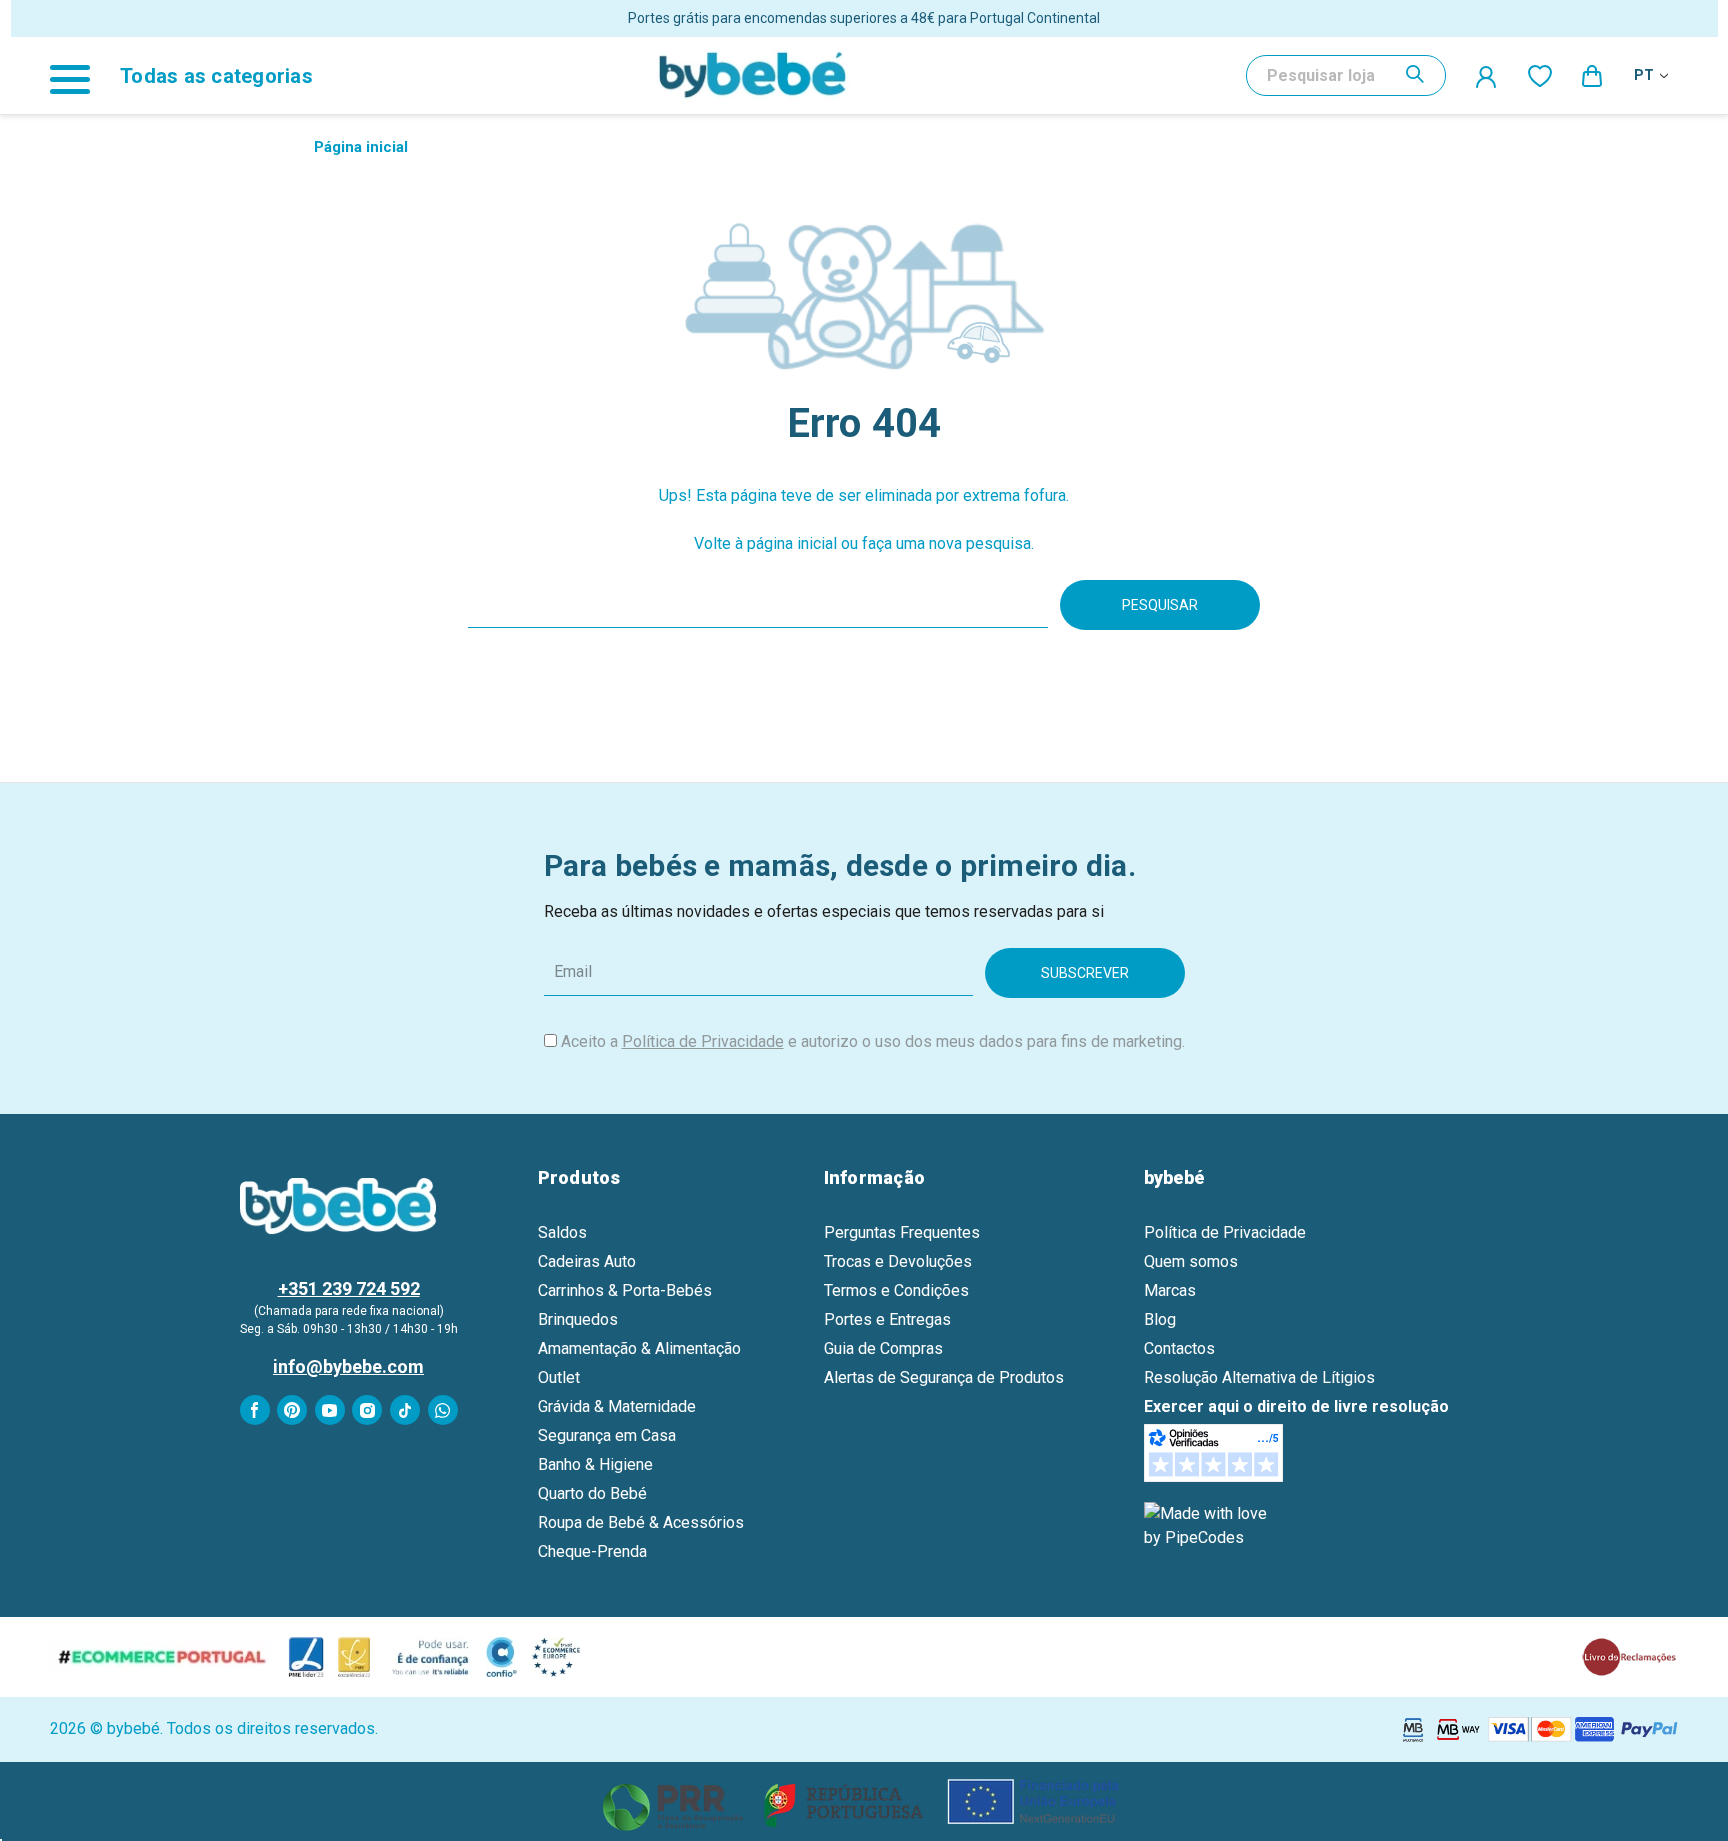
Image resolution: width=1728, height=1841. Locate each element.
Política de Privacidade (703, 1041)
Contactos (1179, 1348)
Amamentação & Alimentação (639, 1348)
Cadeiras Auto (587, 1261)
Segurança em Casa (607, 1435)
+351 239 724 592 (349, 1288)
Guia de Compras (883, 1348)
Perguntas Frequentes (902, 1232)
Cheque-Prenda (592, 1551)
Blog (1160, 1319)
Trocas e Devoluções (898, 1261)
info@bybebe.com (348, 1366)
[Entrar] (1487, 76)
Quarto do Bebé (592, 1493)
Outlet (559, 1377)
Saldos (562, 1232)
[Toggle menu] (80, 75)
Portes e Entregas (887, 1319)
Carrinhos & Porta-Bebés (625, 1290)
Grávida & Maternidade (617, 1406)
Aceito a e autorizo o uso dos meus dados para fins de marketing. (873, 1041)
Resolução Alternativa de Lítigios (1259, 1377)
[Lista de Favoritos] (1540, 75)
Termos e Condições (896, 1290)
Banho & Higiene (595, 1464)
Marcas (1170, 1290)
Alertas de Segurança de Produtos (944, 1377)
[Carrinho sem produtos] (1593, 75)
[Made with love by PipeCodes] (1209, 1524)
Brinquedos (578, 1319)
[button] (864, 1801)
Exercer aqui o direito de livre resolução (1296, 1406)
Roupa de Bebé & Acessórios (641, 1522)
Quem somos (1191, 1261)
